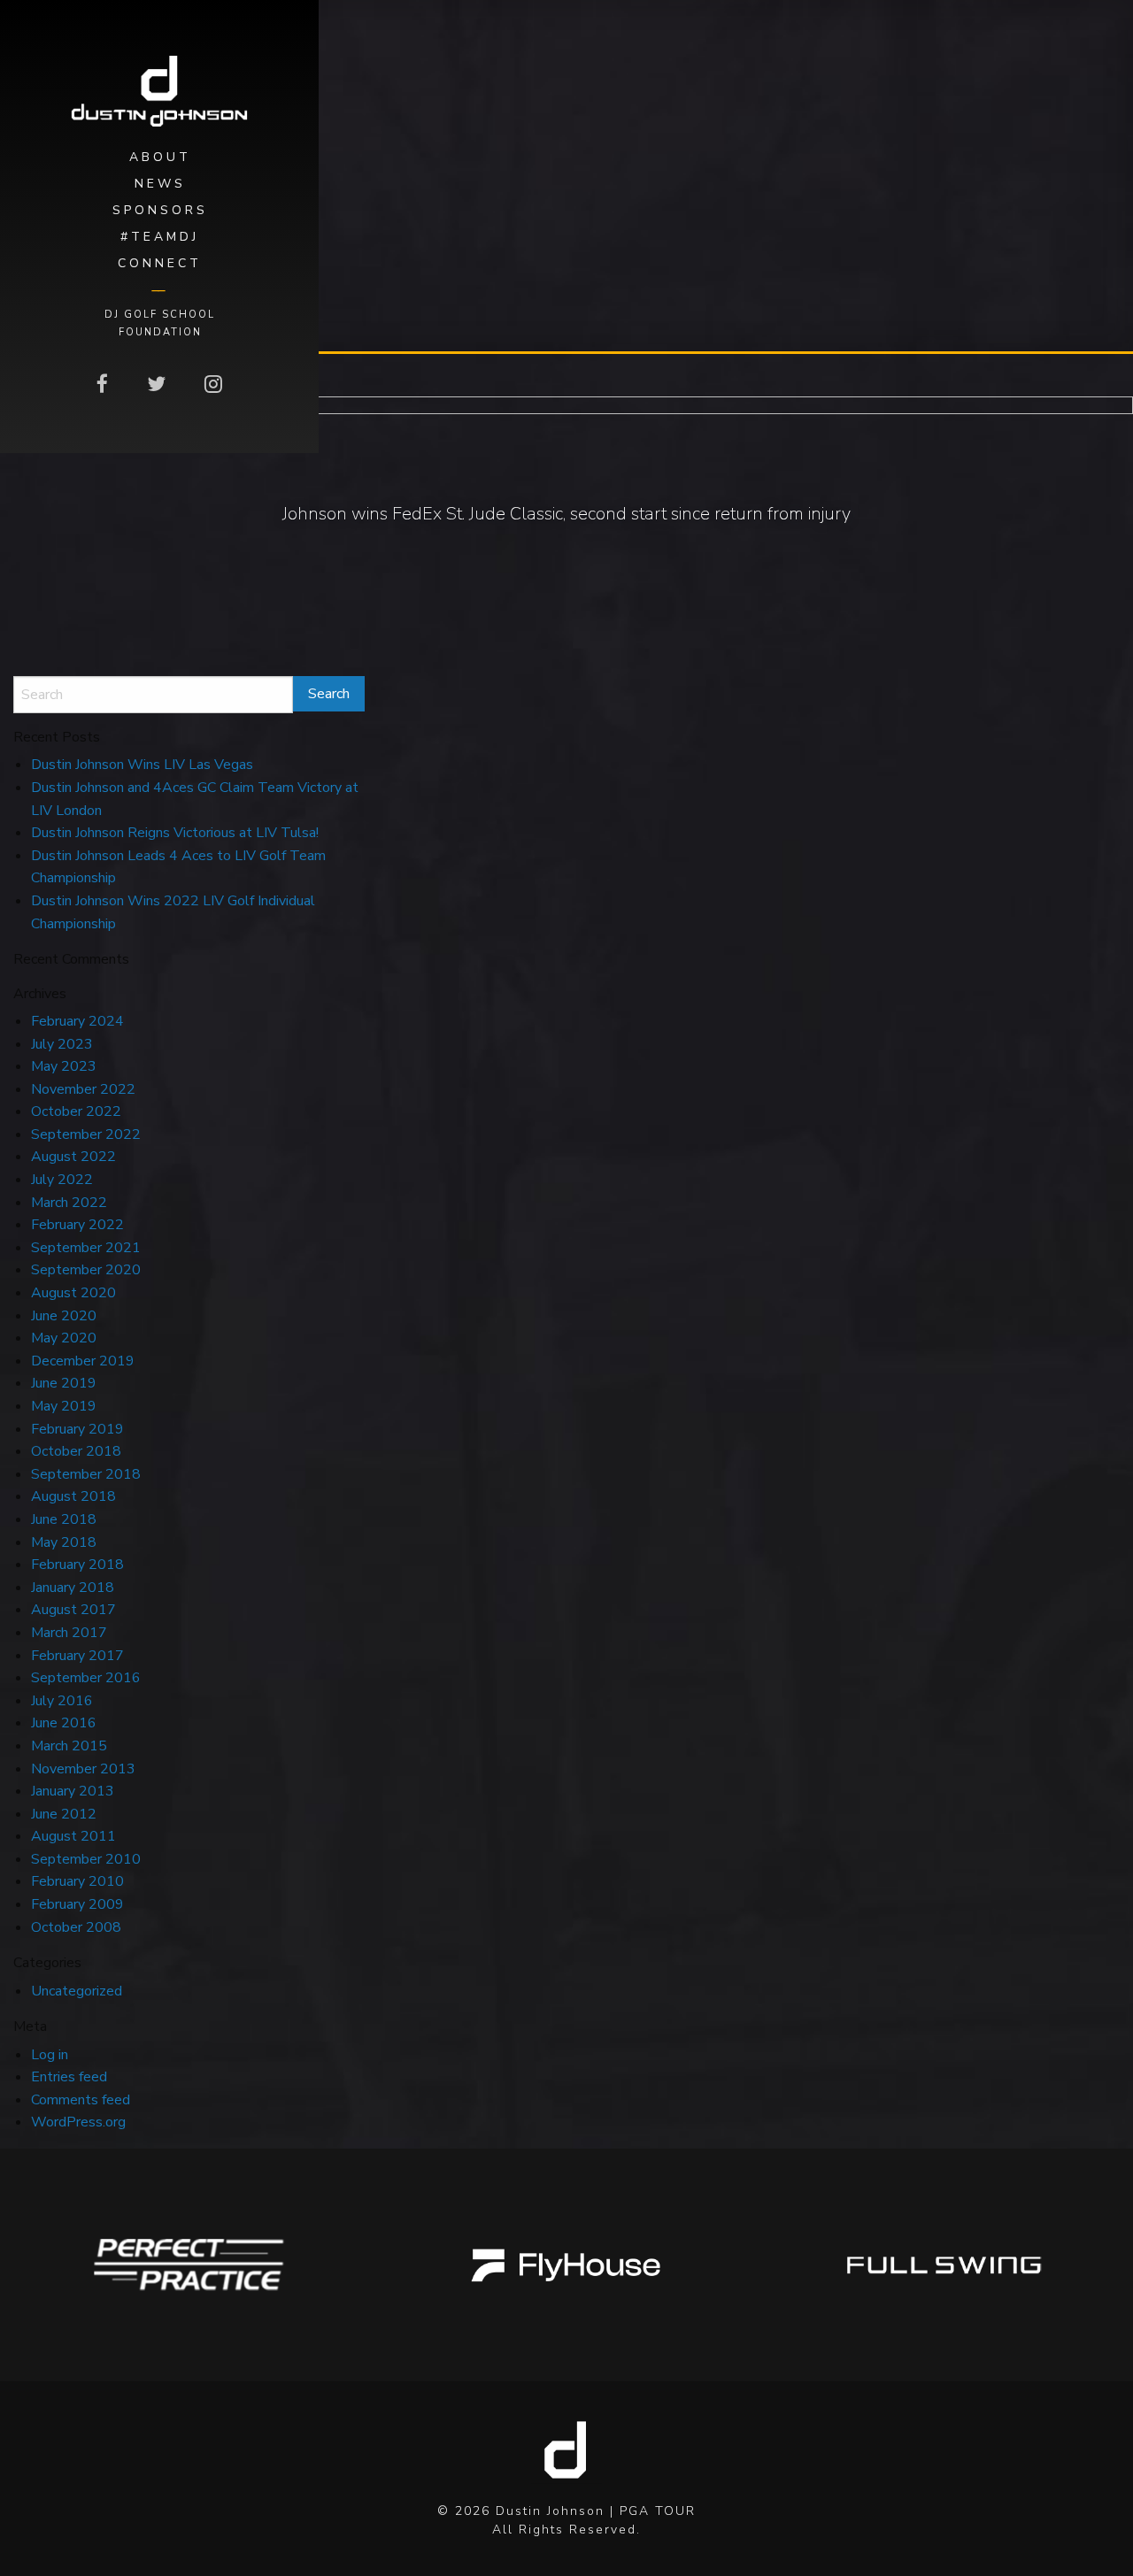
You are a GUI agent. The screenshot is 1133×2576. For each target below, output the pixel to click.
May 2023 (64, 1066)
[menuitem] (159, 158)
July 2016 (62, 1701)
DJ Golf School (160, 314)
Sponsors (160, 210)
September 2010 (86, 1859)
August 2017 (73, 1610)
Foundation (160, 332)
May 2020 (64, 1338)
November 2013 (83, 1769)
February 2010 (77, 1881)
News (160, 184)
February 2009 (77, 1904)
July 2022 (62, 1180)
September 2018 (86, 1474)
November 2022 (83, 1089)
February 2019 (77, 1429)
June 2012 (64, 1814)
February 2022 (77, 1225)
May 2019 (64, 1406)
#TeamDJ (160, 237)
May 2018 (64, 1542)
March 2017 (69, 1633)
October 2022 (76, 1111)
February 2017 (77, 1656)
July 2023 (62, 1044)
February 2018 (77, 1565)
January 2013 (73, 1791)
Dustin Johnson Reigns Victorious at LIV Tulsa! (175, 833)
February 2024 (77, 1021)
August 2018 (73, 1496)
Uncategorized (77, 1991)
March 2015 (69, 1746)
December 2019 (83, 1361)
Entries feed (69, 2077)
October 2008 (76, 1927)
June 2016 (64, 1723)
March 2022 (69, 1203)
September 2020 (86, 1270)
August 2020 (73, 1293)
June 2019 (64, 1383)
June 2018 (64, 1519)
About (160, 157)
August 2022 (73, 1157)
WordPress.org (78, 2122)
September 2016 (86, 1678)
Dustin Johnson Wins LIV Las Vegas (142, 765)
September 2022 (86, 1134)
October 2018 (76, 1451)
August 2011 (73, 1836)
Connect (160, 263)
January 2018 (73, 1588)
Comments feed (81, 2100)
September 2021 (86, 1248)
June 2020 (64, 1316)
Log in (50, 2055)
